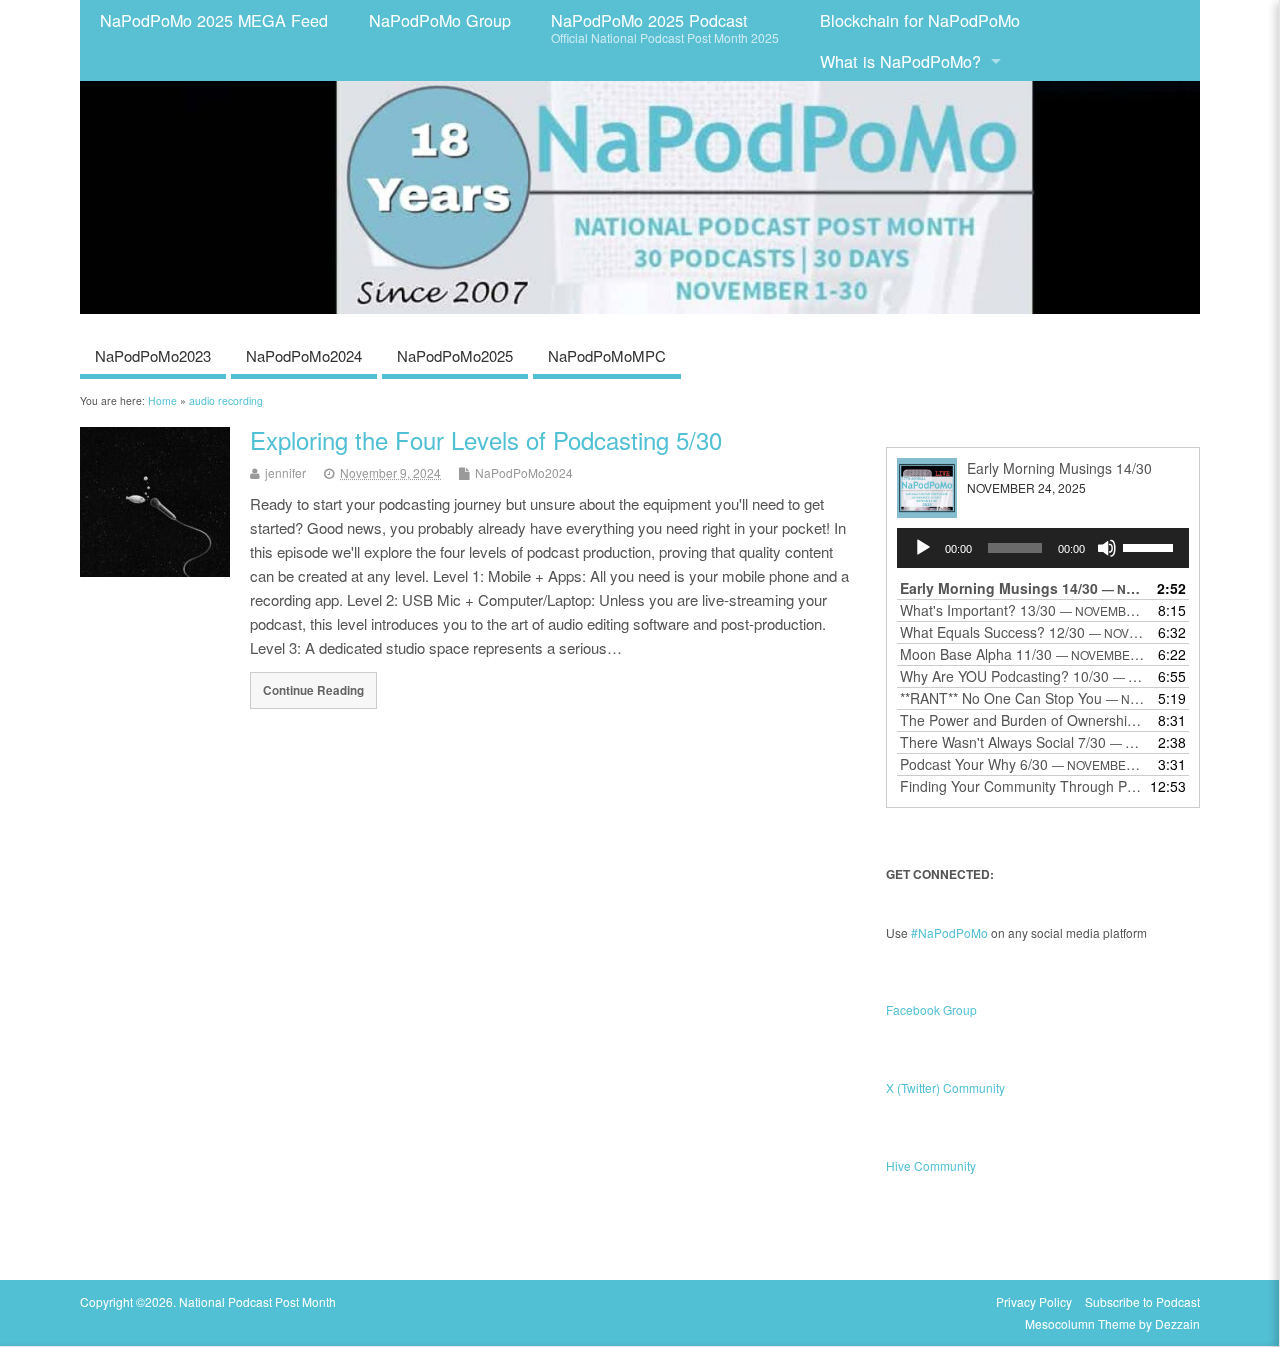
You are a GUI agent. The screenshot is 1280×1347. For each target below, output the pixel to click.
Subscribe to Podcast (1142, 1301)
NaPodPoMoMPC (607, 355)
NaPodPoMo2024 (304, 355)
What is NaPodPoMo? (900, 61)
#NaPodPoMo (949, 932)
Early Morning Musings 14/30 (1059, 468)
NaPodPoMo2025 (455, 355)
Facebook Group (931, 1009)
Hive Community (931, 1165)
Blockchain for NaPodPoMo (920, 20)
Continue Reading (313, 690)
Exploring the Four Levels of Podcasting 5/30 (486, 439)
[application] (1043, 548)
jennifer (285, 472)
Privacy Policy (1034, 1301)
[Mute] (1107, 548)
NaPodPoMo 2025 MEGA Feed (214, 20)
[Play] (923, 548)
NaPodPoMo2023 (153, 355)
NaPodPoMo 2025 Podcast (665, 27)
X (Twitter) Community (945, 1087)
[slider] (1151, 546)
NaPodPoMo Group (440, 20)
